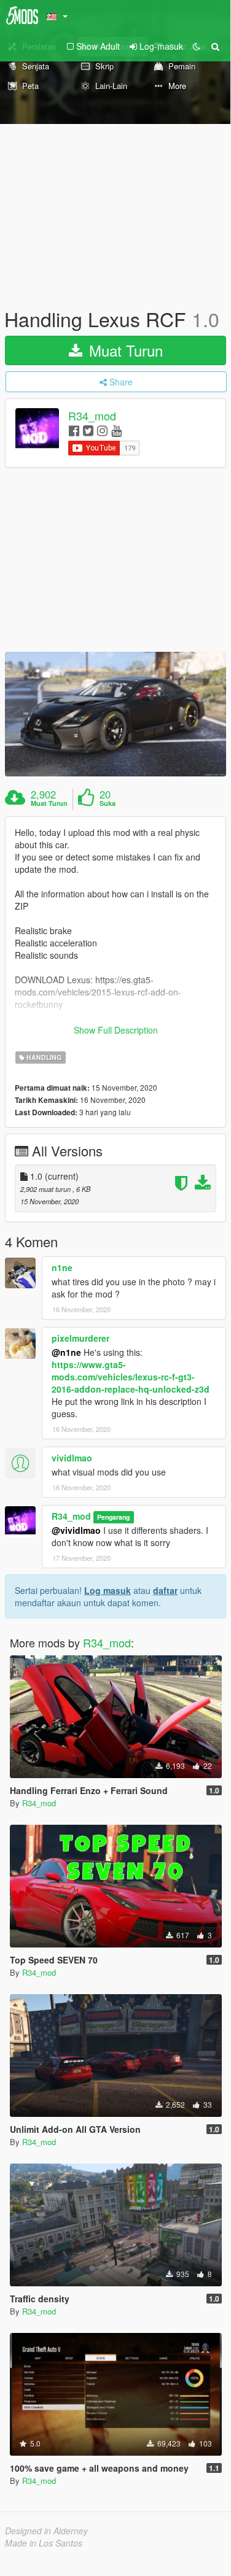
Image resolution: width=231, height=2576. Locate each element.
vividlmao (72, 1458)
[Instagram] (102, 430)
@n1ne (66, 1352)
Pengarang (113, 1517)
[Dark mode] (197, 46)
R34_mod (92, 416)
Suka (108, 803)
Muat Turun (124, 350)
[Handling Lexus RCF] (116, 714)
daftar (165, 1590)
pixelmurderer (80, 1338)
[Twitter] (88, 430)
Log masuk (108, 1590)
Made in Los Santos (44, 2543)
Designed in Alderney (46, 2531)
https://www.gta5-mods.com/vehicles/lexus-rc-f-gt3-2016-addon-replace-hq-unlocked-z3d (131, 1377)
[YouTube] (116, 430)
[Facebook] (74, 430)
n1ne (62, 1267)
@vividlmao (76, 1530)
